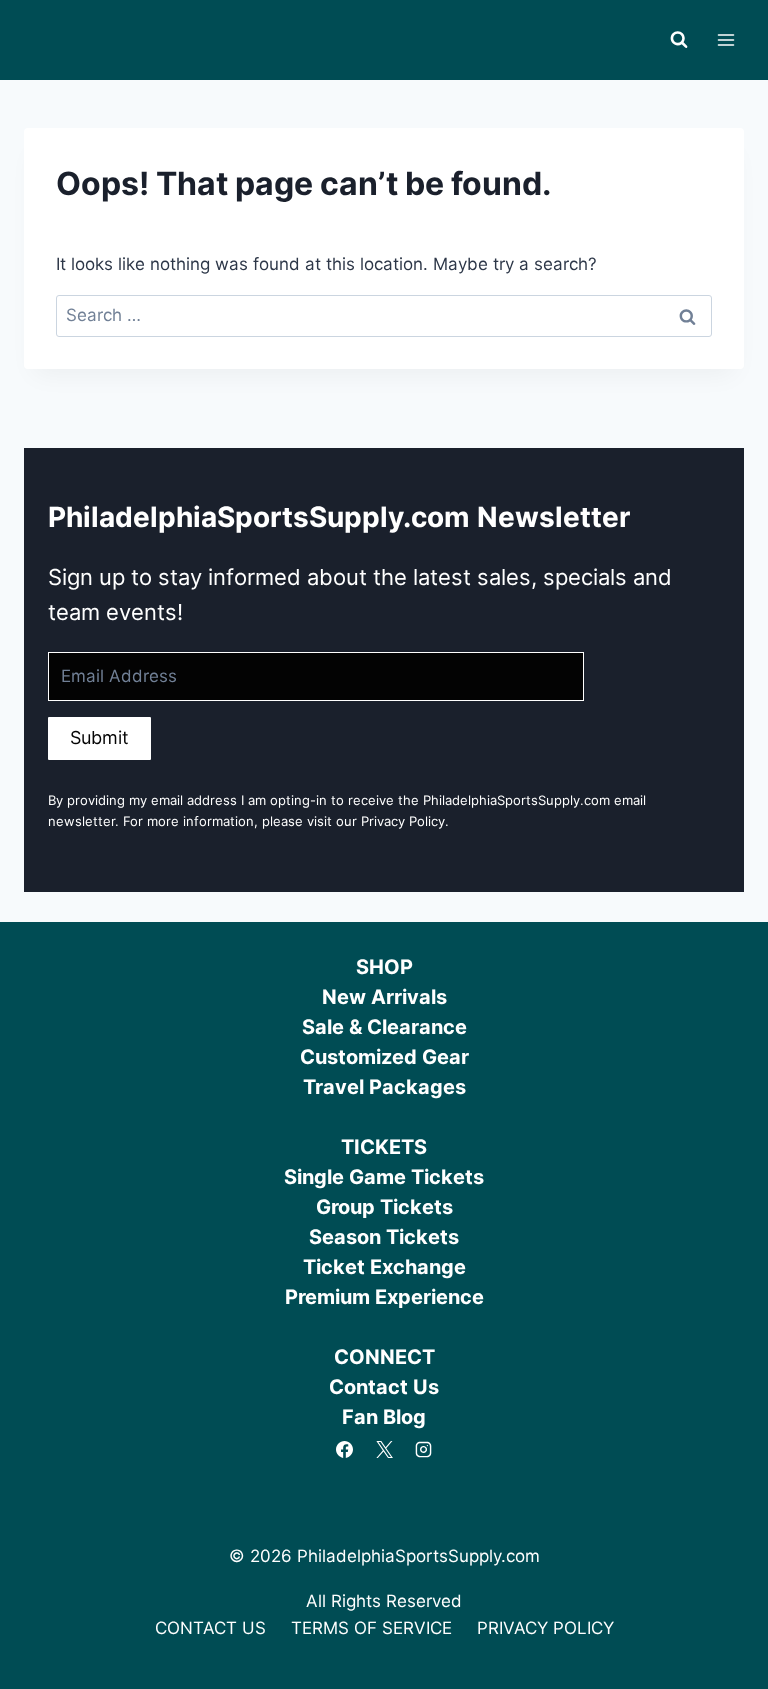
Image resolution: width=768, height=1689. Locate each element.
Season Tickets (384, 1237)
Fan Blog (384, 1417)
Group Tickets (384, 1207)
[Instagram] (423, 1449)
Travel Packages (384, 1087)
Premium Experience (384, 1297)
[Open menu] (725, 39)
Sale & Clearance (384, 1027)
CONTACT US (210, 1628)
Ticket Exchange (384, 1267)
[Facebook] (345, 1449)
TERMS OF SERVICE (371, 1628)
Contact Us (384, 1387)
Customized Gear (384, 1057)
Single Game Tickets (384, 1177)
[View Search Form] (679, 40)
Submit (99, 737)
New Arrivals (384, 997)
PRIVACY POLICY (545, 1628)
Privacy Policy (403, 821)
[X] (384, 1449)
